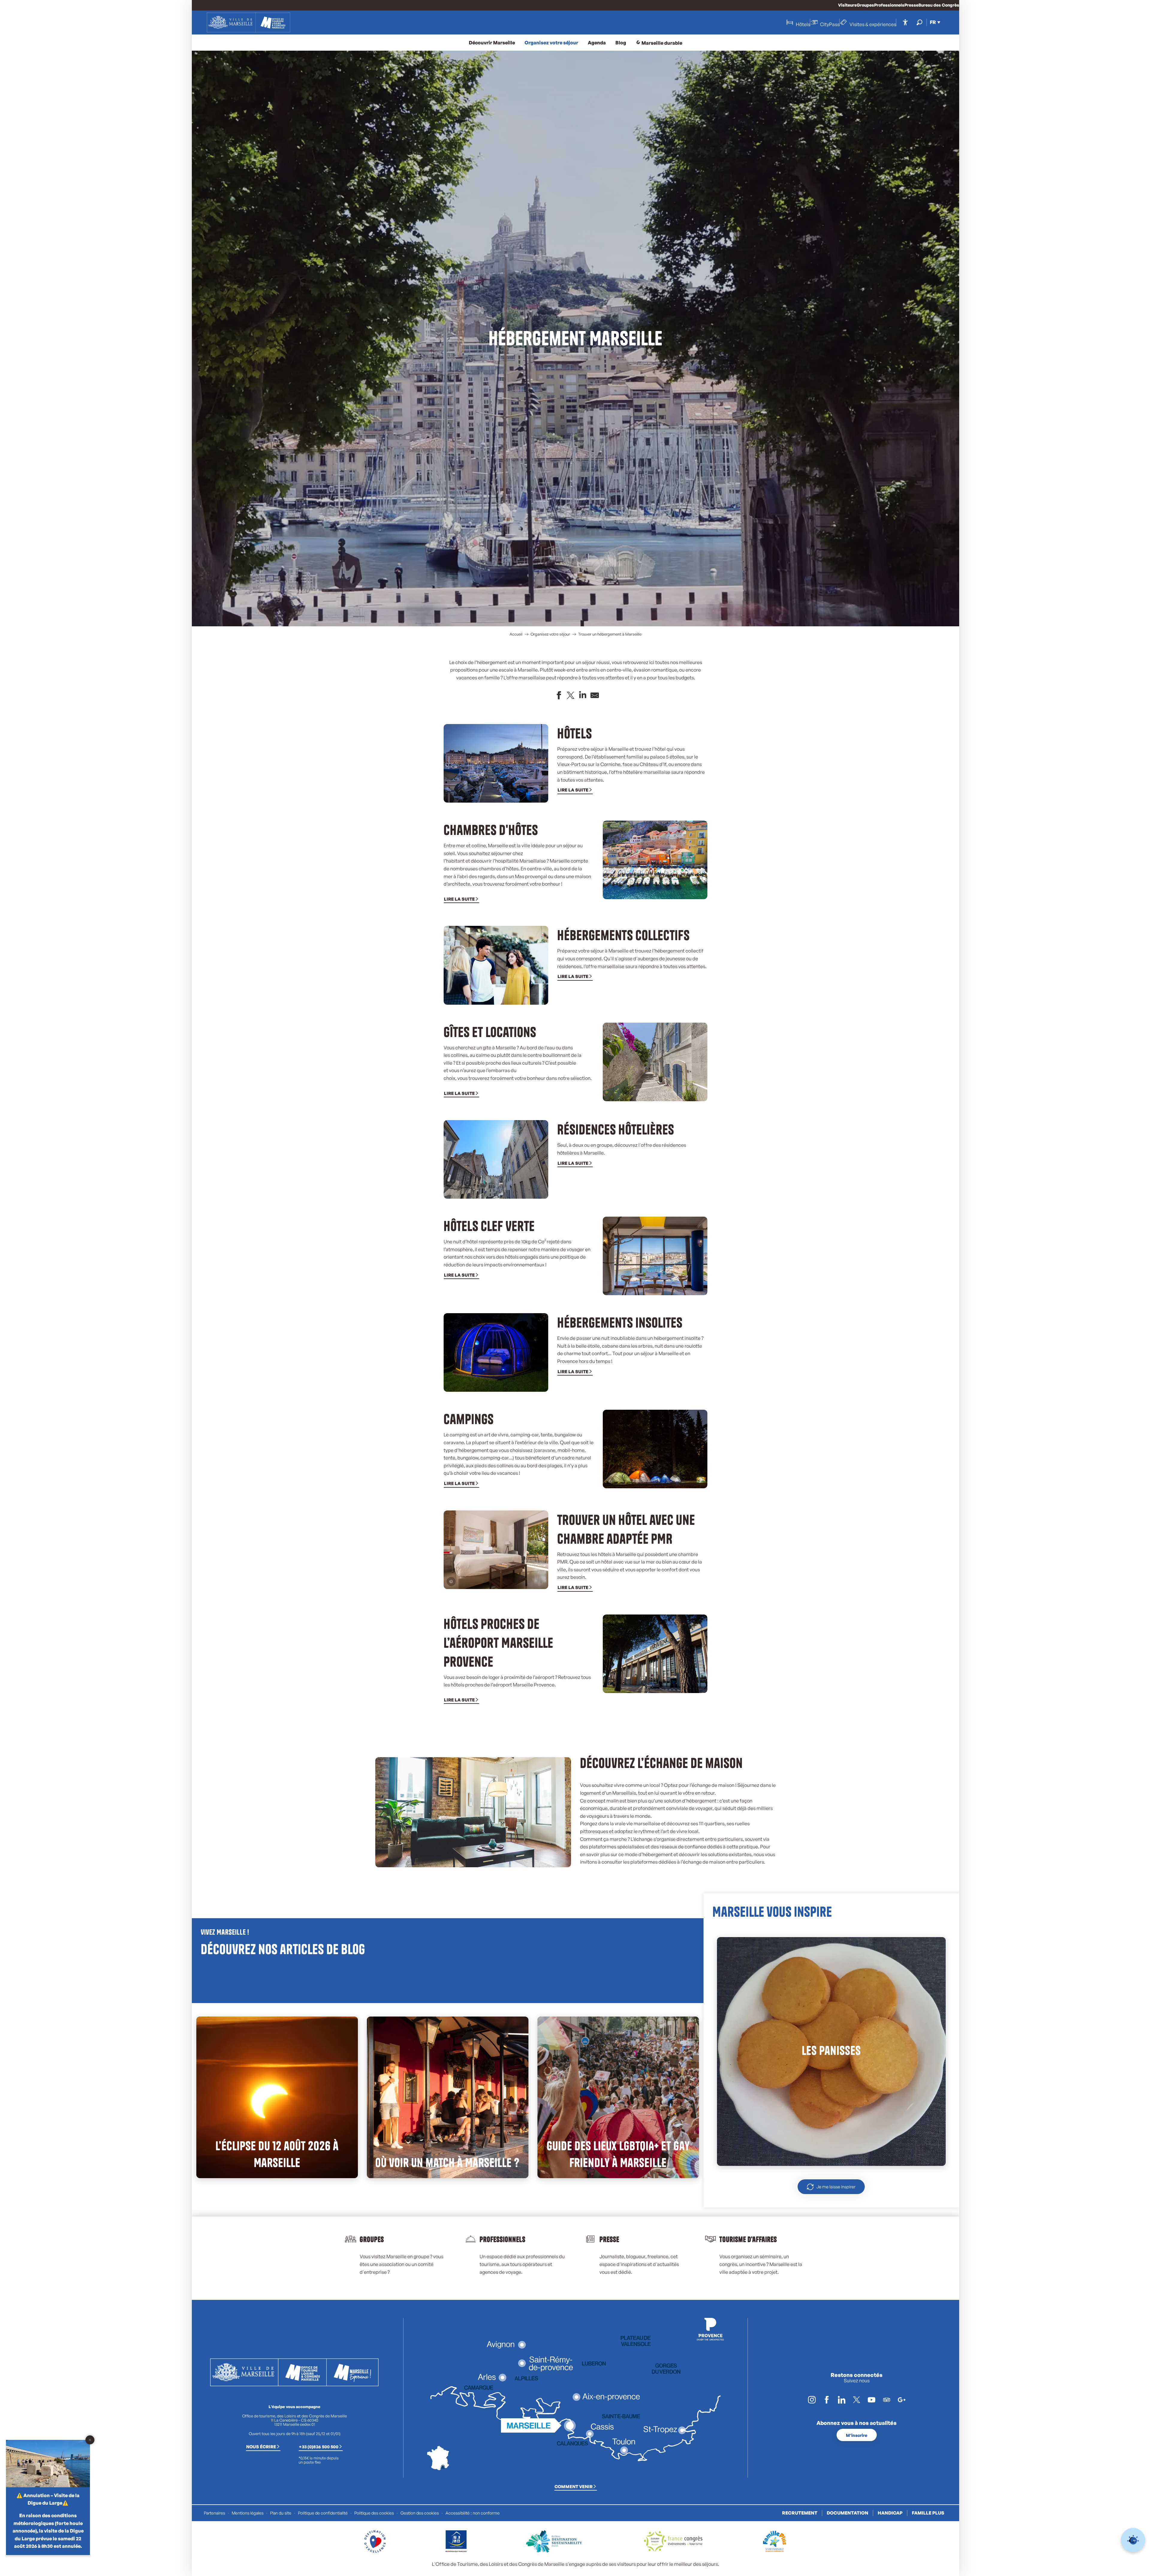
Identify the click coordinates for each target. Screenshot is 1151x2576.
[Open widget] (1133, 2540)
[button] (919, 22)
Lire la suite (573, 790)
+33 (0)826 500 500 (319, 2446)
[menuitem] (248, 22)
